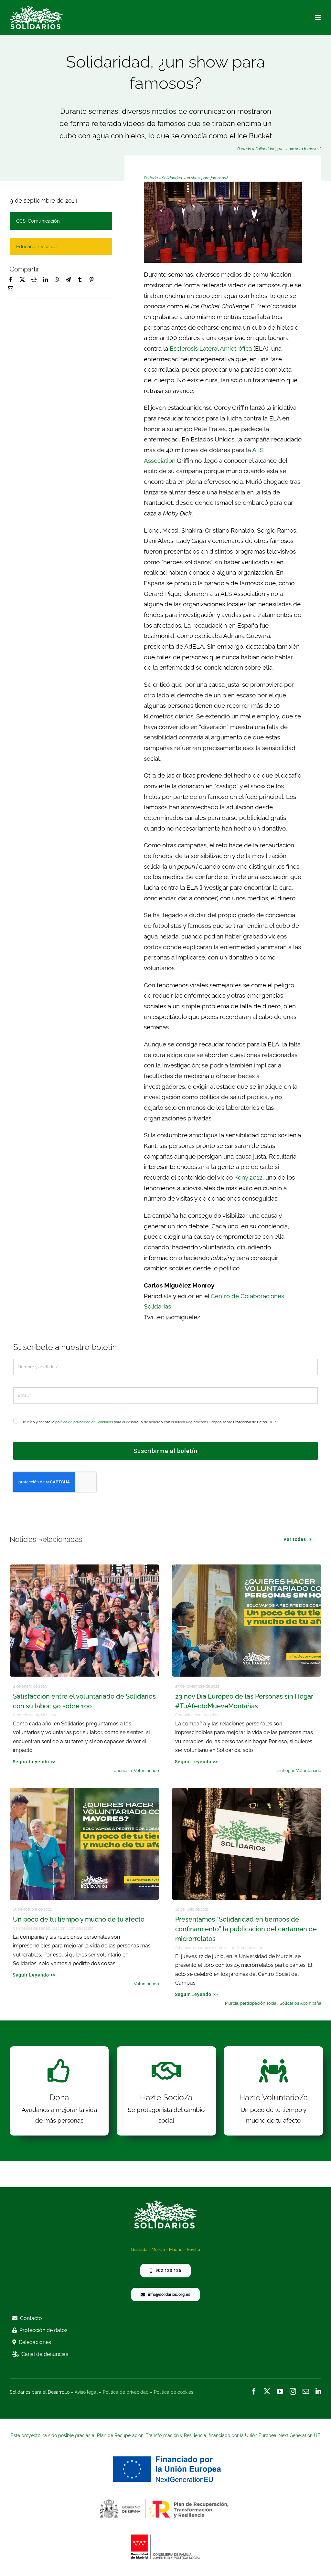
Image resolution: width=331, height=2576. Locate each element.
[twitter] (267, 2391)
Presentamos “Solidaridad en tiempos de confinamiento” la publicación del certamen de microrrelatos (246, 1929)
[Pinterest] (91, 280)
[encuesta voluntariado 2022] (84, 1567)
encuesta (123, 1770)
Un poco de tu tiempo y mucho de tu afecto (79, 1919)
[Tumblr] (80, 280)
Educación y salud (36, 247)
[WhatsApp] (57, 280)
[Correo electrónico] (11, 289)
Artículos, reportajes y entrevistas (205, 1948)
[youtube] (280, 2391)
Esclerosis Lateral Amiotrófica (211, 348)
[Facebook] (11, 280)
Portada (244, 149)
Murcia (232, 2003)
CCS (21, 221)
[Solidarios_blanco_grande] (36, 8)
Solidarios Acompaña (300, 2003)
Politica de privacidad (126, 2392)
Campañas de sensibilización (39, 1928)
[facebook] (254, 2391)
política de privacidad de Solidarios (84, 1422)
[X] (22, 280)
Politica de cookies (174, 2392)
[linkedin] (318, 2391)
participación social (259, 2003)
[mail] (306, 2391)
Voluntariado (146, 1770)
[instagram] (293, 2391)
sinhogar (286, 1770)
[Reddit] (34, 280)
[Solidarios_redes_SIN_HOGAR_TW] (247, 1567)
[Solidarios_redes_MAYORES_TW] (84, 1791)
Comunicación (44, 221)
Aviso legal (86, 2392)
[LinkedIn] (46, 280)
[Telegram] (68, 280)
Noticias (48, 1715)
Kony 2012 (248, 1177)
